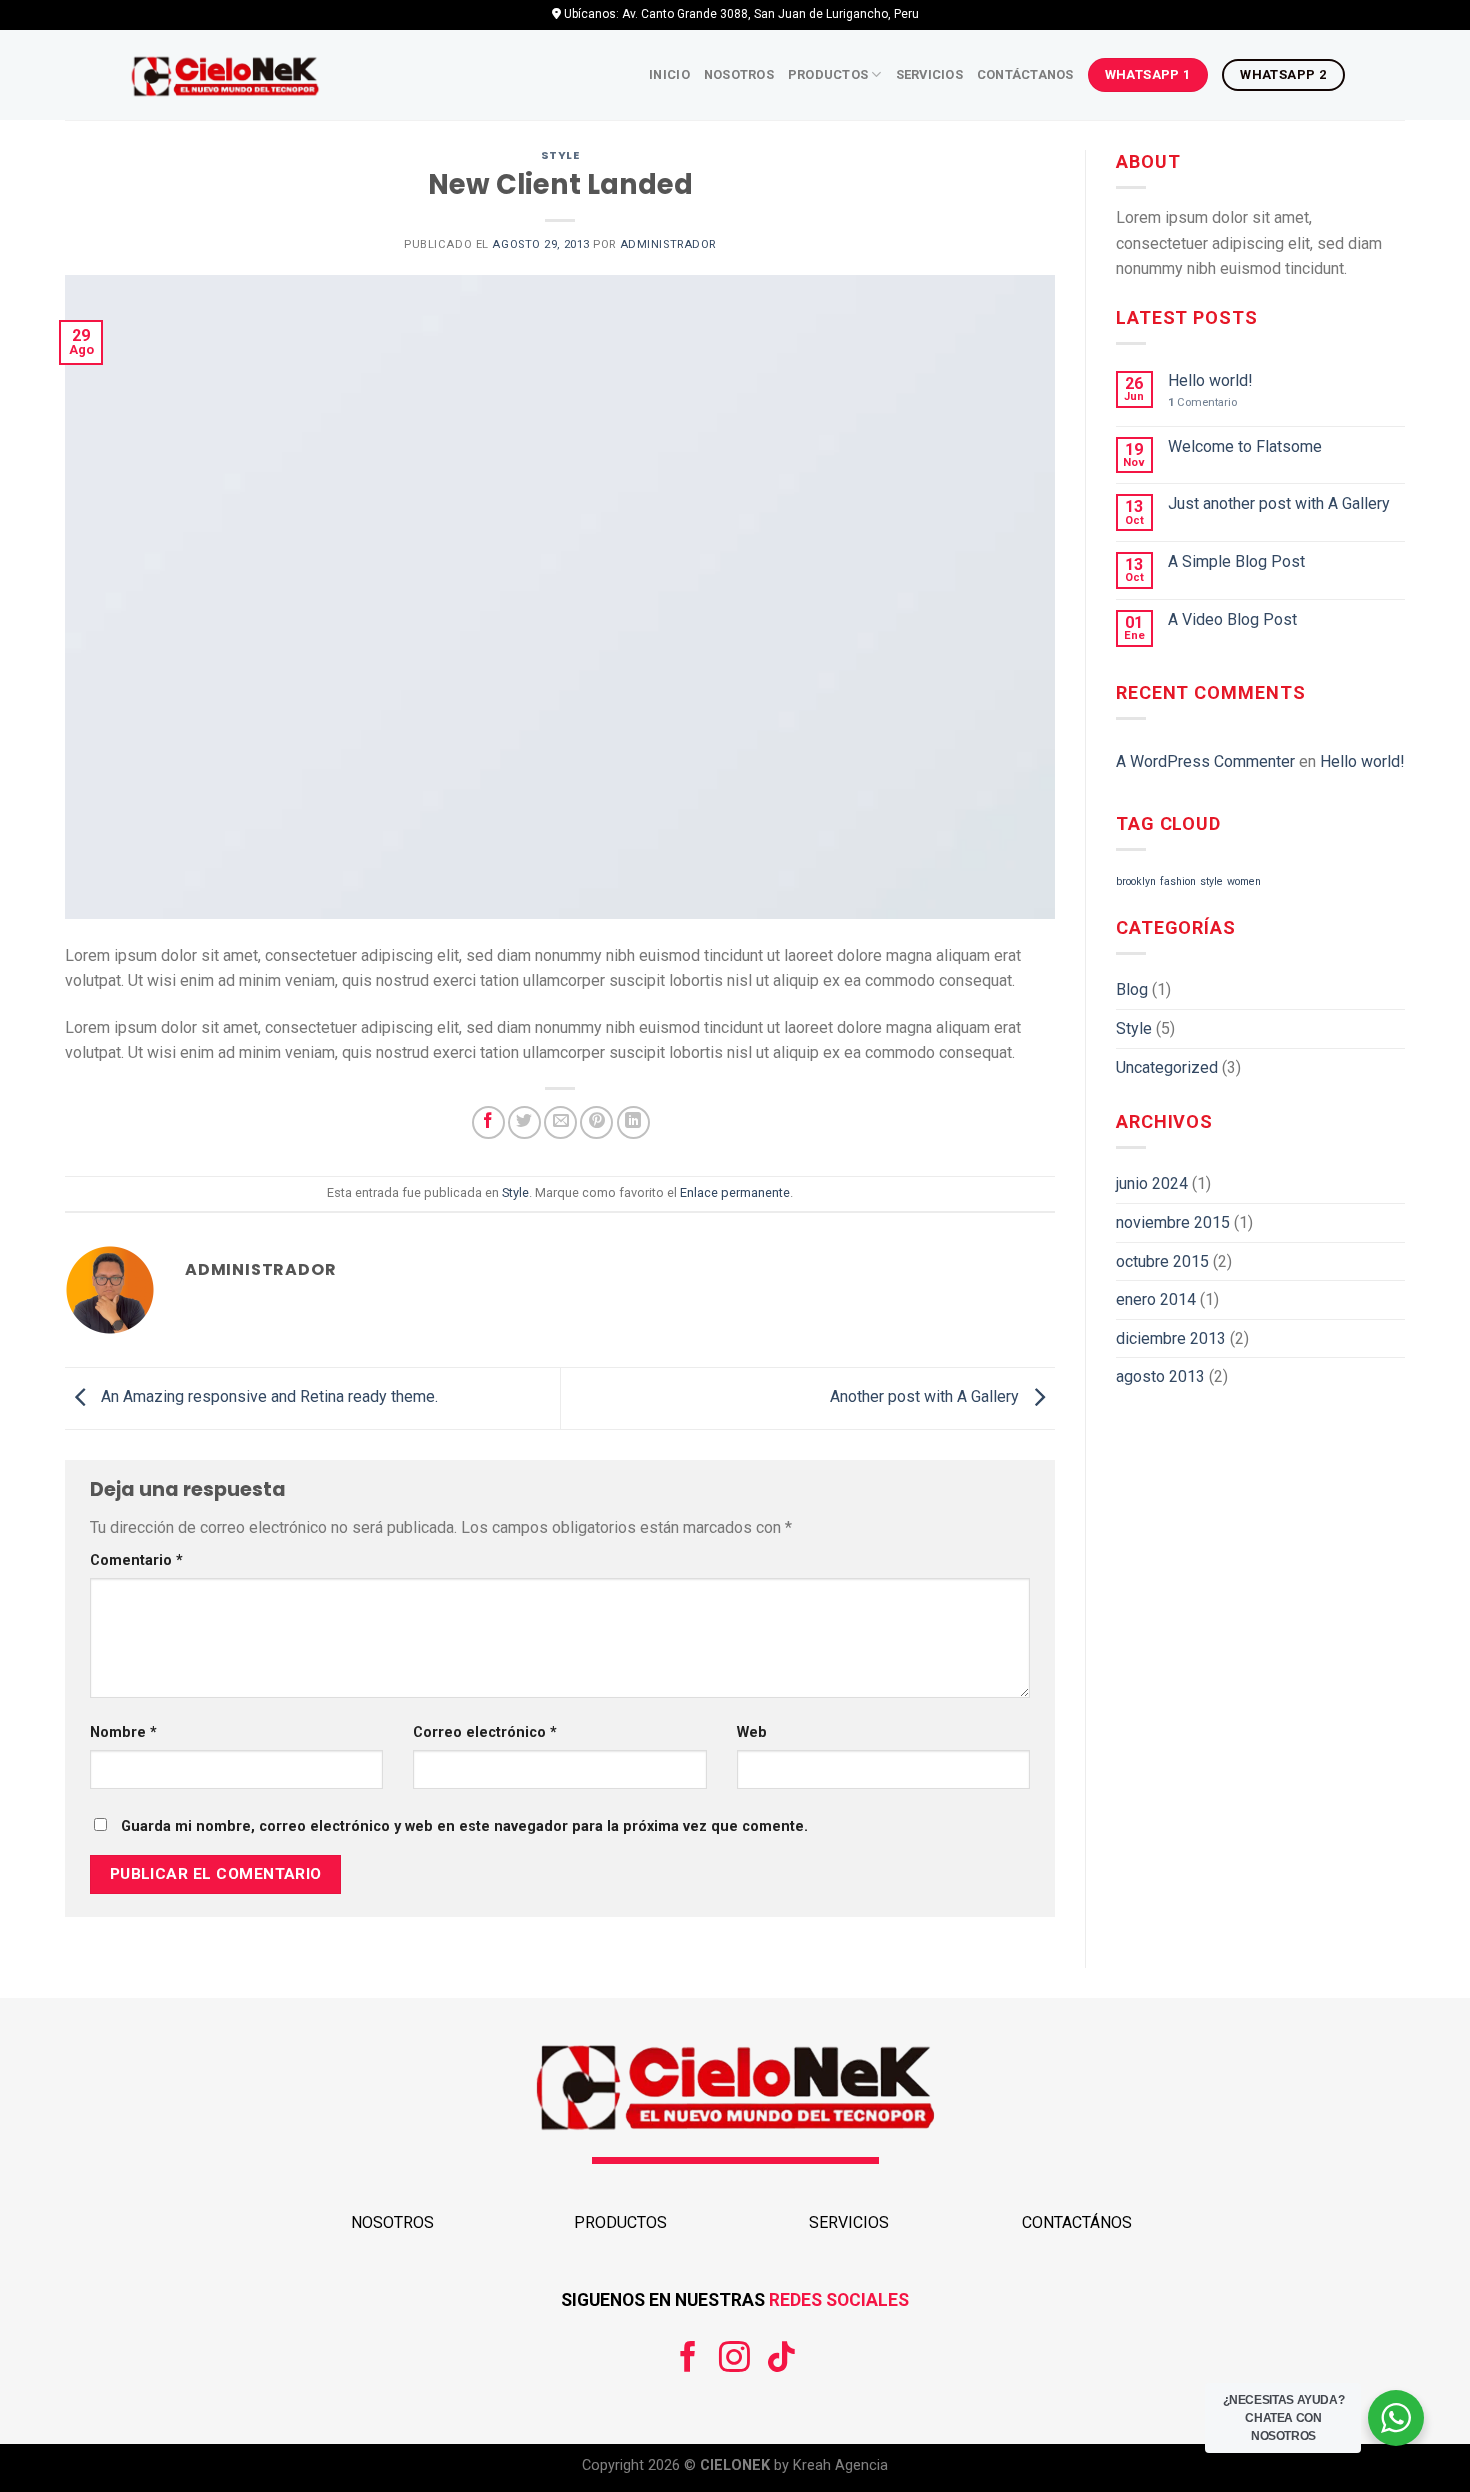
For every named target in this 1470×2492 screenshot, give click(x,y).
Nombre (123, 1732)
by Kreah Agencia (829, 2465)
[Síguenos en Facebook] (688, 2359)
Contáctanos (1025, 74)
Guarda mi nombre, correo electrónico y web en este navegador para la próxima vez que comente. (464, 1826)
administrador (668, 244)
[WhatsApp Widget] (1396, 2418)
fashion (1178, 881)
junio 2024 (1152, 1183)
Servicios (929, 74)
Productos (828, 74)
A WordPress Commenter (1205, 761)
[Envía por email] (560, 1122)
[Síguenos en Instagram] (734, 2359)
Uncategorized (1167, 1067)
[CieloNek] (225, 75)
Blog (1132, 989)
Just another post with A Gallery (1279, 503)
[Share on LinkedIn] (633, 1122)
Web (752, 1732)
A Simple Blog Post (1236, 561)
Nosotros (739, 74)
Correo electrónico (485, 1732)
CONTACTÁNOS (1077, 2222)
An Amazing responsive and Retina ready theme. (267, 1397)
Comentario (136, 1560)
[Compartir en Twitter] (524, 1122)
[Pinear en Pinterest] (596, 1122)
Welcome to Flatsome (1245, 446)
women (1244, 881)
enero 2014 (1156, 1299)
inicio (669, 74)
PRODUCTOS (620, 2222)
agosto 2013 (1160, 1376)
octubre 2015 (1162, 1261)
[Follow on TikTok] (781, 2359)
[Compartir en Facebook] (488, 1122)
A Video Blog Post (1232, 619)
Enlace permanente (735, 1192)
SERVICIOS (849, 2222)
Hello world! (1210, 380)
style (1211, 881)
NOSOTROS (392, 2222)
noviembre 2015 (1173, 1222)
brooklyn (1136, 881)
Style (560, 155)
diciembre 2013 (1171, 1338)
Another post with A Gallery (926, 1397)
